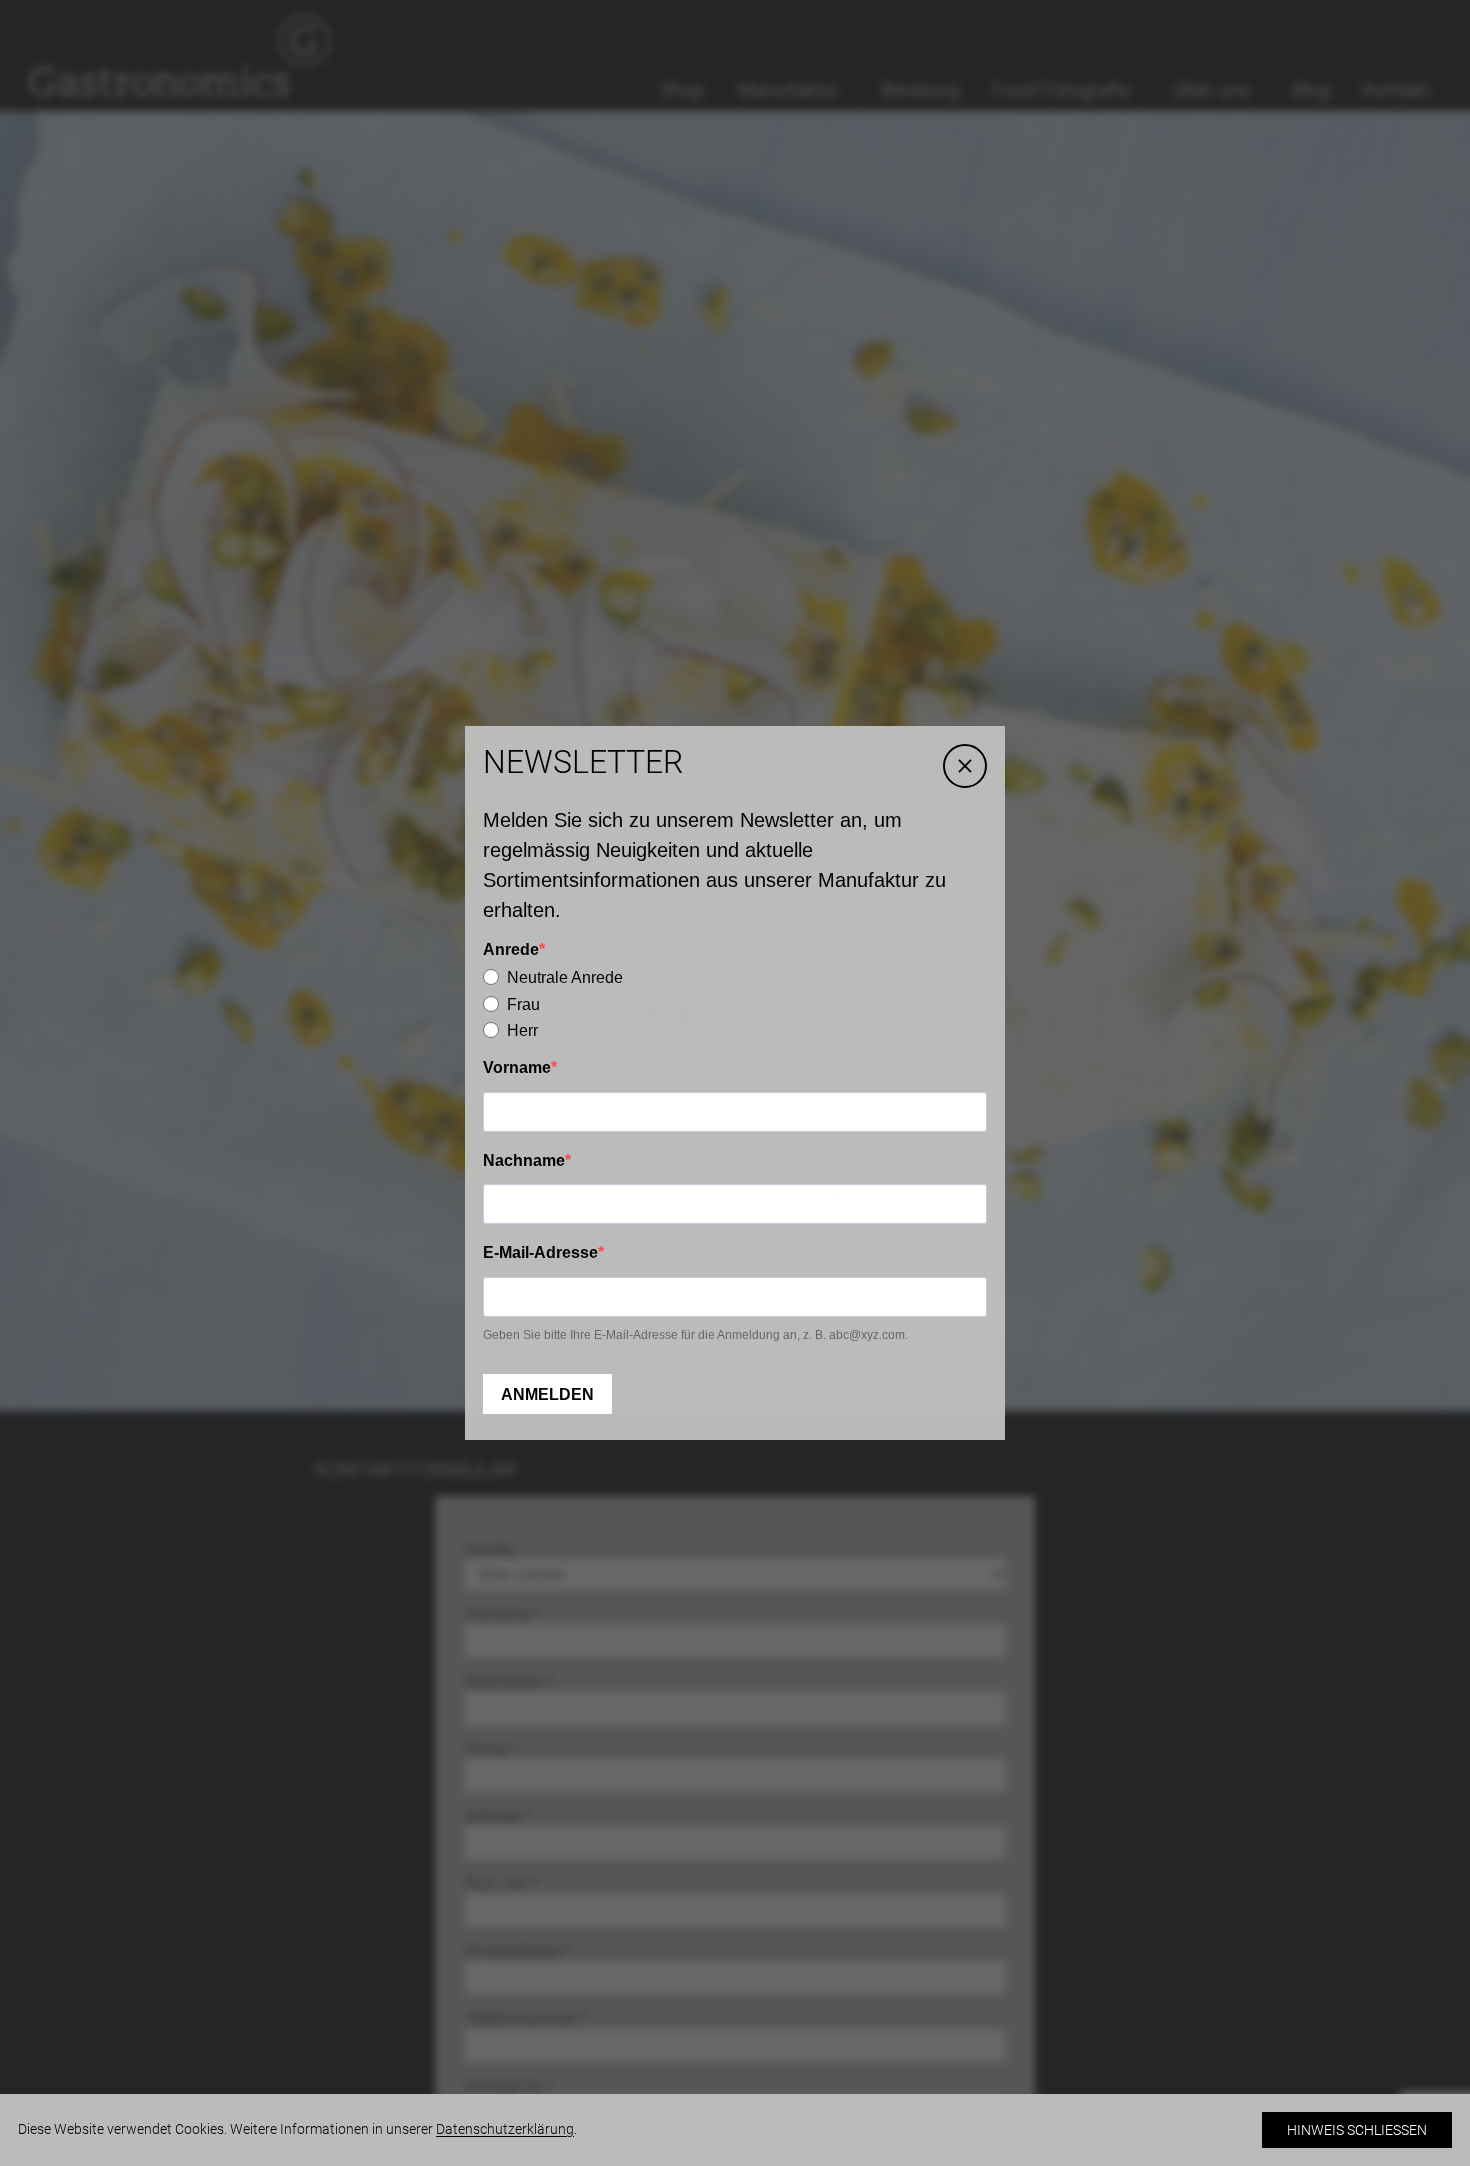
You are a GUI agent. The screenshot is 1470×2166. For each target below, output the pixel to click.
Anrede (511, 949)
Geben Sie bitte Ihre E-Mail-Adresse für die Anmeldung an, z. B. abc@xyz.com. (695, 1334)
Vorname (517, 1067)
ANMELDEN (547, 1394)
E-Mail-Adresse (540, 1252)
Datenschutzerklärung (505, 2129)
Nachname (524, 1160)
